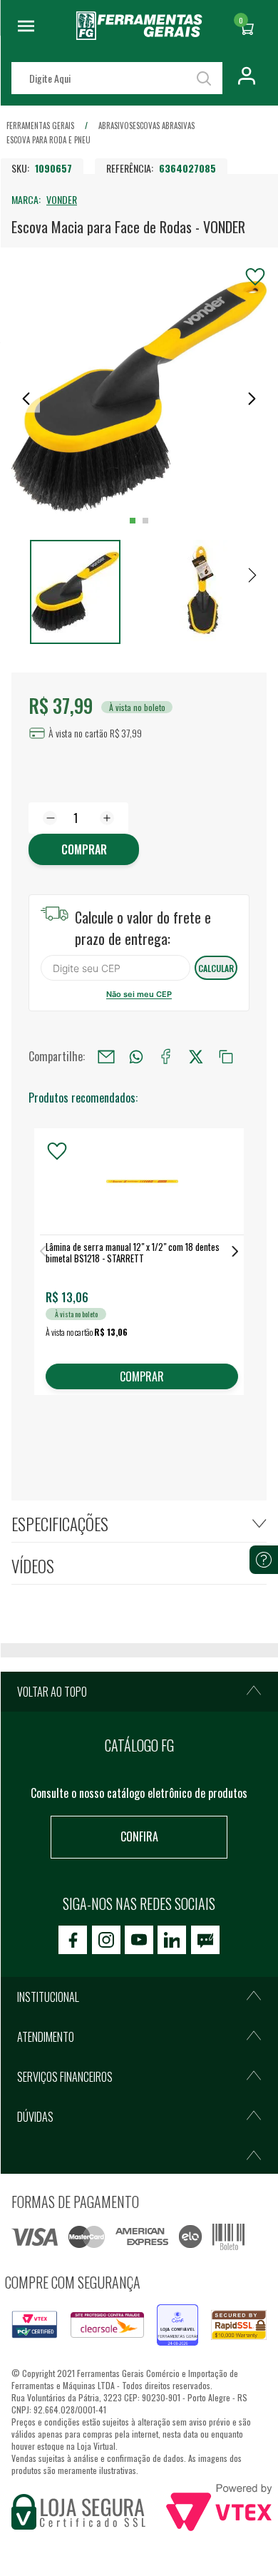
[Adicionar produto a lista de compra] (255, 277)
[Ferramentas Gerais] (139, 35)
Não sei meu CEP (139, 994)
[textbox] (117, 78)
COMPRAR (142, 1376)
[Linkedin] (172, 1940)
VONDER (62, 199)
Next (235, 1251)
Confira (139, 1836)
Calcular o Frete (115, 968)
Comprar (84, 849)
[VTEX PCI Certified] (35, 2319)
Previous (43, 1251)
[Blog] (205, 1940)
